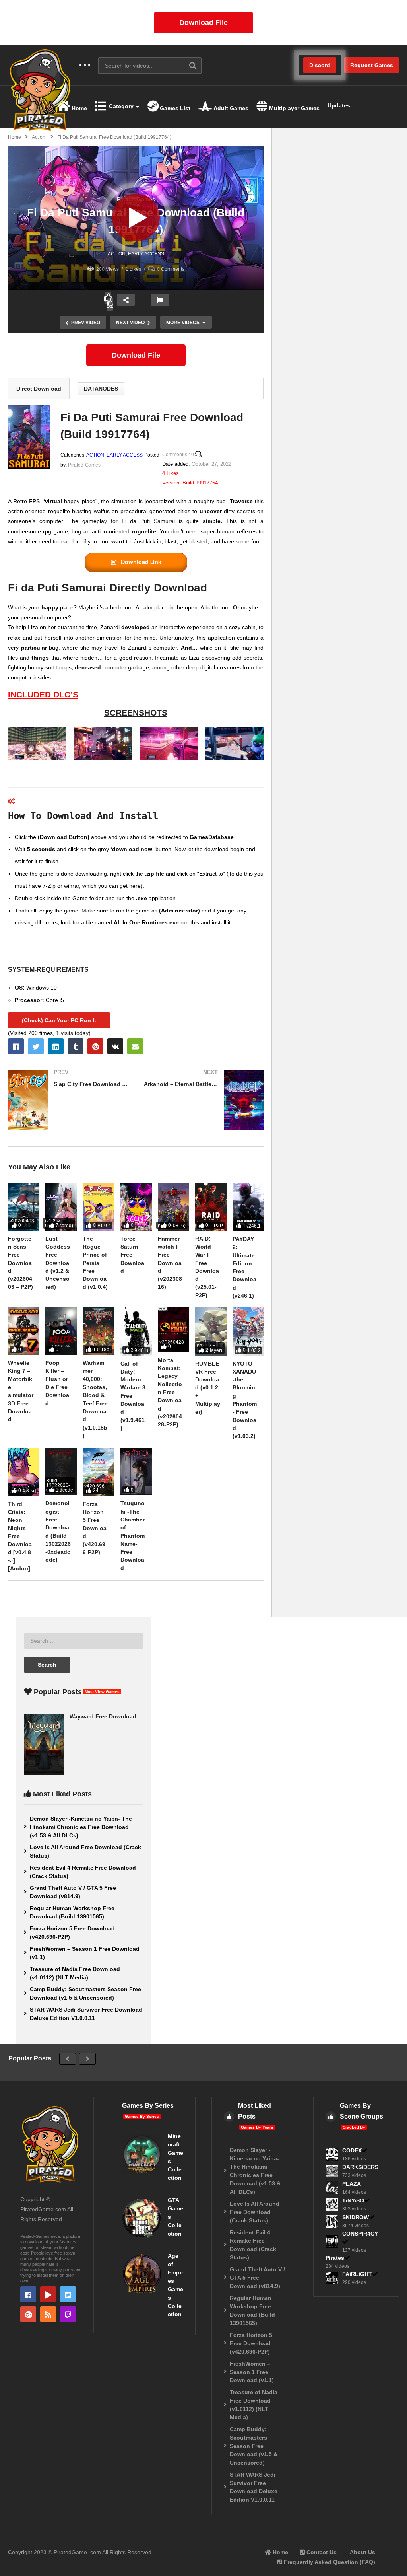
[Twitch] (68, 2314)
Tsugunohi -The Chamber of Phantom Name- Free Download (133, 1535)
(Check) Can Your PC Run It (59, 1020)
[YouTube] (48, 2294)
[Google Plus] (28, 2314)
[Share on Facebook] (16, 1046)
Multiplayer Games (294, 108)
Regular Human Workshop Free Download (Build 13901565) (72, 1912)
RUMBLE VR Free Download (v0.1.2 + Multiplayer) (208, 1388)
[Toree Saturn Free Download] (136, 1207)
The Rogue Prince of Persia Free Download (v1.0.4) (95, 1263)
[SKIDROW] (332, 2221)
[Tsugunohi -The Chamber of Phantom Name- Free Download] (136, 1472)
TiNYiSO (353, 2200)
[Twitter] (68, 2294)
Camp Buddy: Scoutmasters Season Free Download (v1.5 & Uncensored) (85, 1993)
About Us (362, 2552)
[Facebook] (28, 2294)
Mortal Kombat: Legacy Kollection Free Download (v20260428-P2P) (170, 1392)
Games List (174, 108)
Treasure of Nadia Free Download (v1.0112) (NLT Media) (75, 1973)
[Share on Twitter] (36, 1046)
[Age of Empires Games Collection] (142, 2274)
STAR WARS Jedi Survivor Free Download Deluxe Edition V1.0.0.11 (86, 2014)
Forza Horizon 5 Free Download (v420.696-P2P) (95, 1528)
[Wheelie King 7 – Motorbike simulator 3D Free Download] (24, 1331)
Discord (320, 65)
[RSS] (48, 2314)
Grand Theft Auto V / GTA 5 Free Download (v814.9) (73, 1892)
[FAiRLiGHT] (332, 2278)
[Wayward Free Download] (44, 1745)
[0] (110, 305)
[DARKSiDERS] (332, 2171)
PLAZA (352, 2184)
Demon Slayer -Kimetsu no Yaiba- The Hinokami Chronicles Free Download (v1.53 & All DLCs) (81, 1827)
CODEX (352, 2150)
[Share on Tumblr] (76, 1046)
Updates (339, 105)
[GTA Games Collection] (142, 2218)
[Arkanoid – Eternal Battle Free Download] (204, 1100)
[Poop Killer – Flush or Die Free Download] (61, 1331)
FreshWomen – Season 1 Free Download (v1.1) (85, 1953)
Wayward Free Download (103, 1716)
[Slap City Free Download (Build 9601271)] (68, 1100)
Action (117, 254)
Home (78, 108)
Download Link (141, 562)
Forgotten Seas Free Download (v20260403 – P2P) (20, 1263)
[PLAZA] (332, 2188)
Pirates (335, 2258)
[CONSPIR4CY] (332, 2241)
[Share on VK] (115, 1046)
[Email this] (135, 1046)
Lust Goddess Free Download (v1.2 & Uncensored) (58, 1263)
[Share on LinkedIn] (56, 1046)
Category (120, 106)
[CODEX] (332, 2154)
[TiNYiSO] (332, 2204)
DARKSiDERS (360, 2167)
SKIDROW (356, 2217)
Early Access (146, 254)
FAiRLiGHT (357, 2274)
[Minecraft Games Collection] (142, 2154)
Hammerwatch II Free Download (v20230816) (170, 1263)
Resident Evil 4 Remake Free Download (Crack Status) (83, 1872)
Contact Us (321, 2552)
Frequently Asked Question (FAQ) (329, 2562)
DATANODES (101, 389)
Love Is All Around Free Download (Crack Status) (85, 1851)
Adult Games (230, 108)
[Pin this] (95, 1046)
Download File (203, 23)
